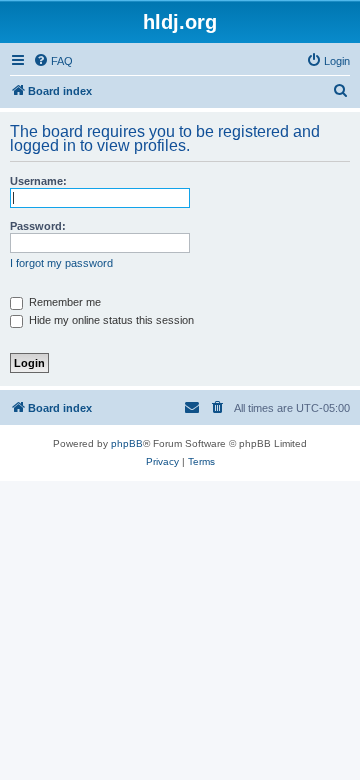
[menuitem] (53, 61)
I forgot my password (61, 263)
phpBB (127, 443)
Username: (38, 181)
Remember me (63, 302)
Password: (38, 226)
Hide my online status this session (110, 320)
